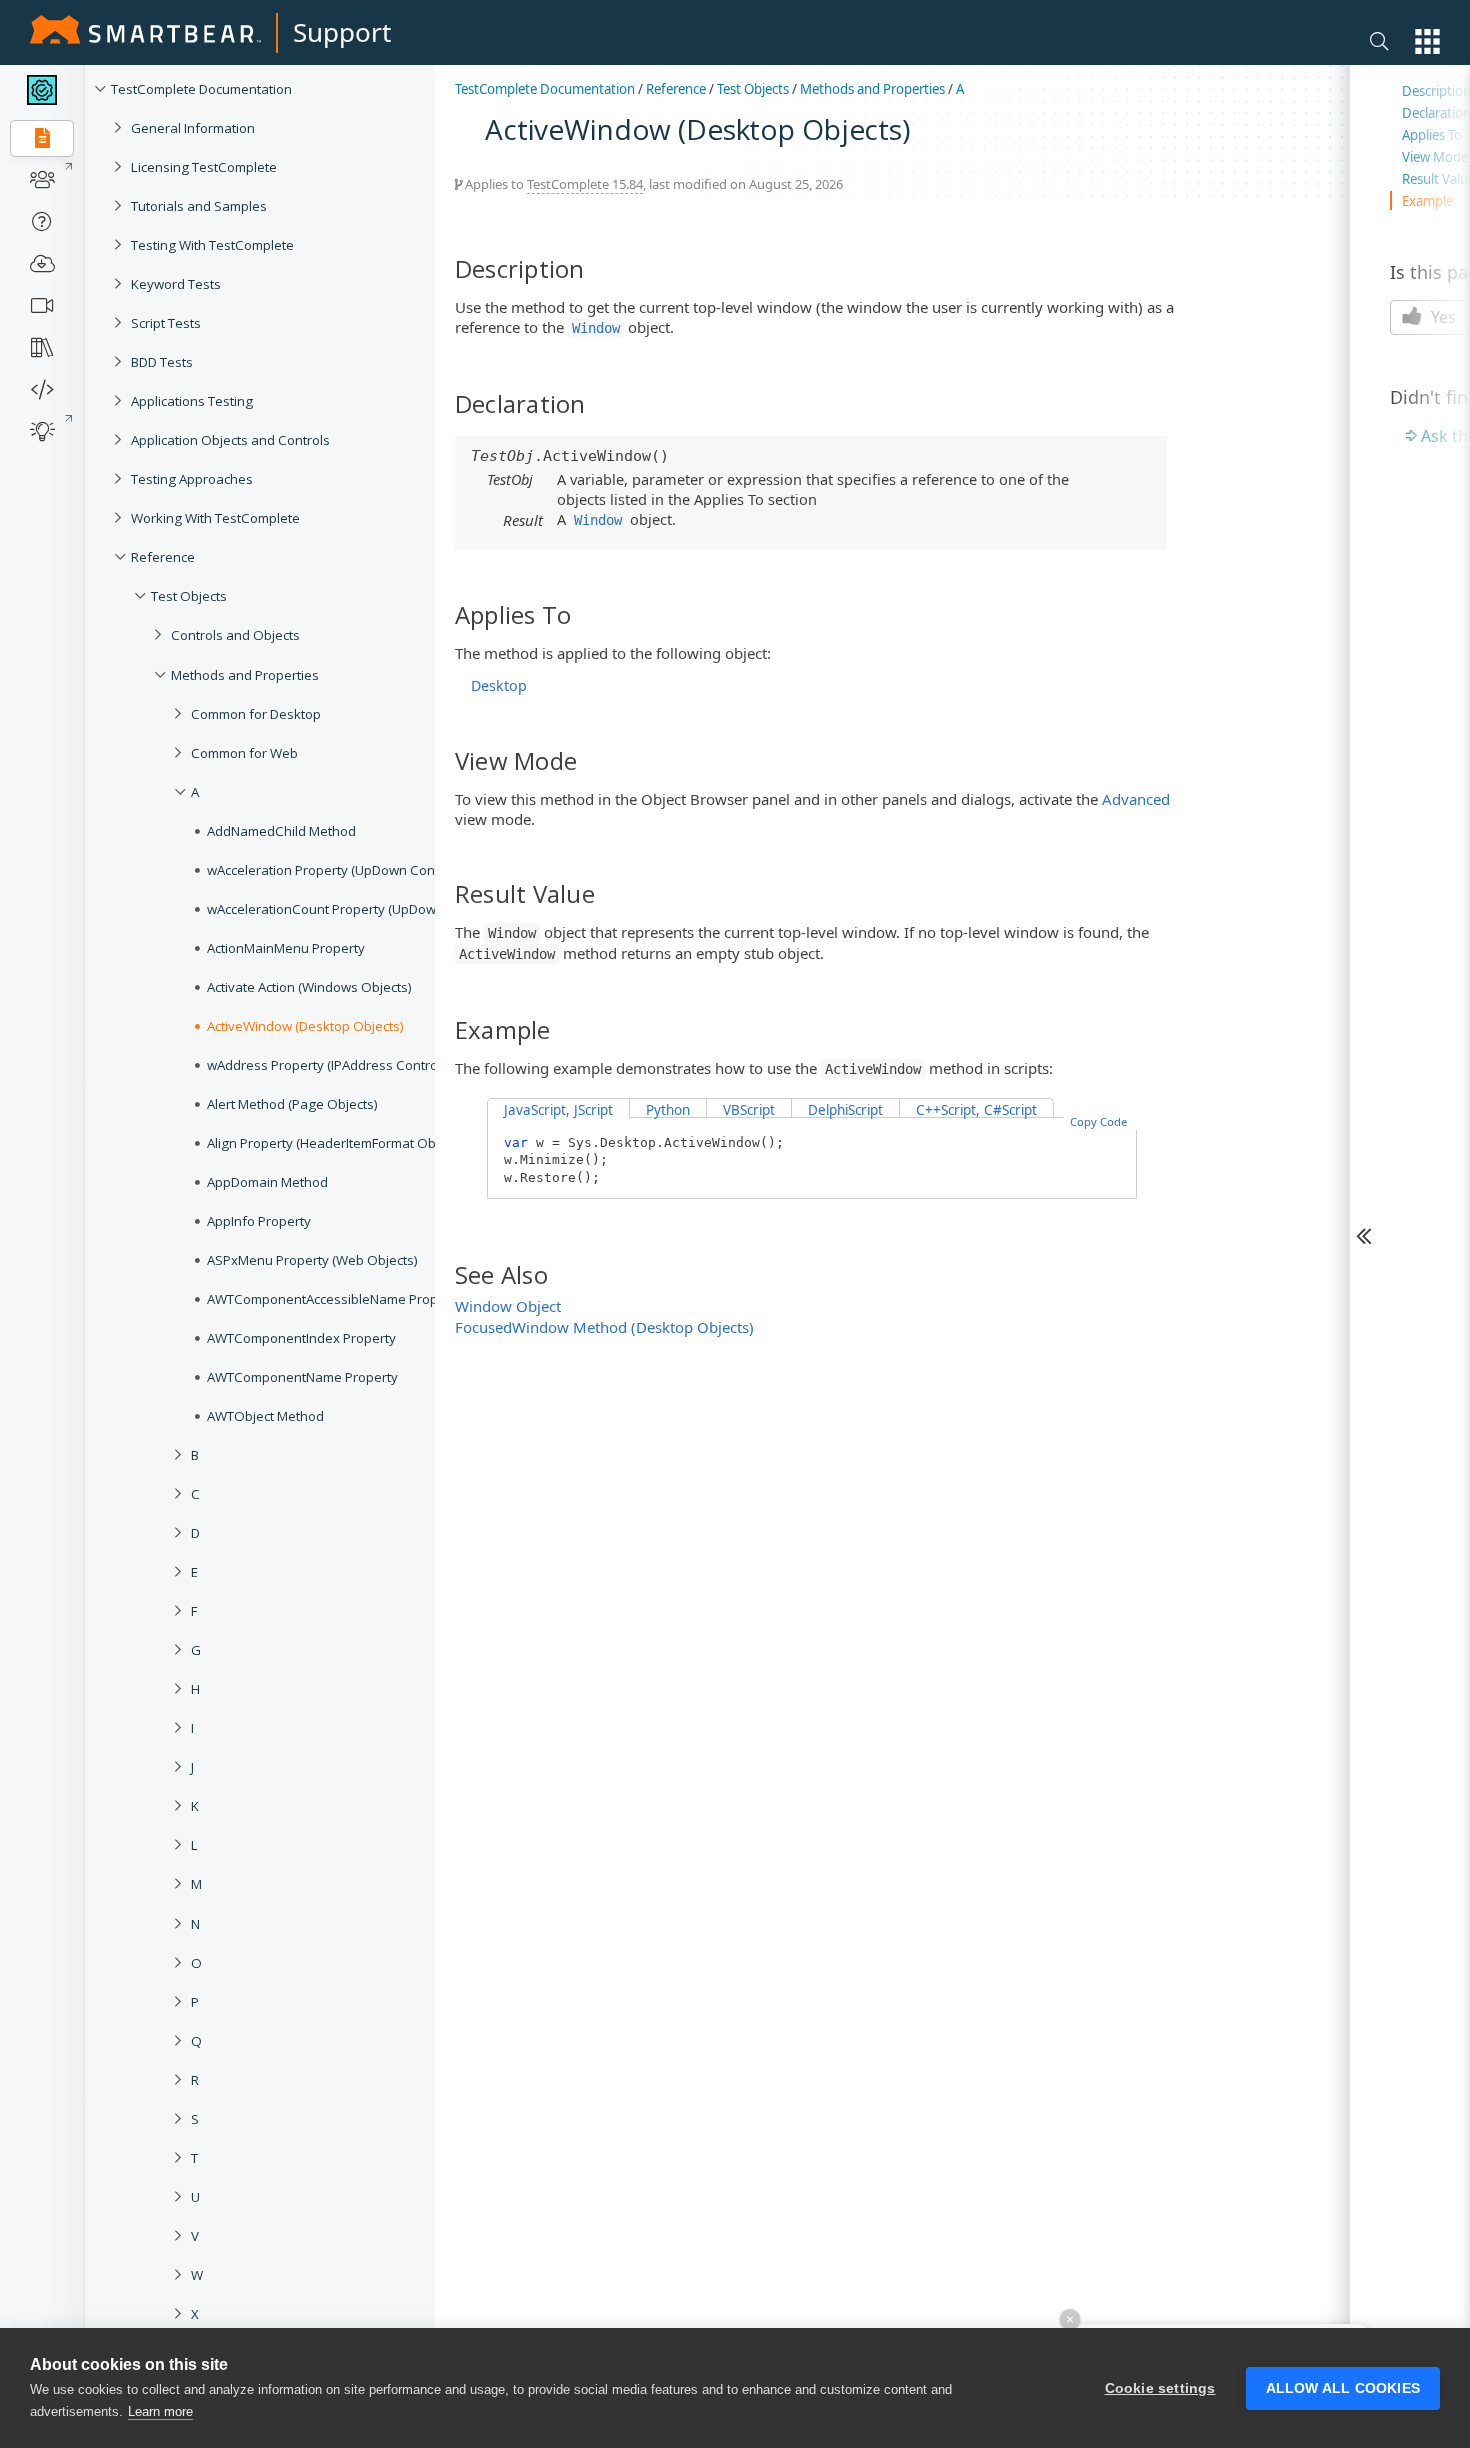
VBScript (749, 1110)
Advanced (1136, 799)
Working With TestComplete (215, 518)
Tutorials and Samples (199, 206)
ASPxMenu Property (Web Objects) (312, 1260)
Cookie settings (1160, 2388)
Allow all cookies (1343, 2388)
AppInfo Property (259, 1221)
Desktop (499, 685)
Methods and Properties (245, 675)
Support (342, 32)
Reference (163, 557)
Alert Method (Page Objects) (292, 1104)
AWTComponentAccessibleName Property (334, 1299)
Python (668, 1110)
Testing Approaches (192, 479)
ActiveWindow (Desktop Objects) (305, 1026)
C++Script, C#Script (976, 1110)
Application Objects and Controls (230, 440)
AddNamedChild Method (281, 831)
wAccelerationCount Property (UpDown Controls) (355, 909)
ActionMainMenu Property (286, 948)
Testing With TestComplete (212, 245)
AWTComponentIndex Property (301, 1338)
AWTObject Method (265, 1416)
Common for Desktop (256, 714)
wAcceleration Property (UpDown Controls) (336, 870)
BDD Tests (162, 362)
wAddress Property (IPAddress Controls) (329, 1065)
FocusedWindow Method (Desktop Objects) (604, 1327)
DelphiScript (845, 1110)
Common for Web (244, 753)
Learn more (160, 2411)
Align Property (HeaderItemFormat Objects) (337, 1143)
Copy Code (1098, 1121)
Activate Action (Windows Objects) (309, 987)
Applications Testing (192, 401)
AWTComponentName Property (302, 1377)
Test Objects (189, 596)
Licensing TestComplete (204, 167)
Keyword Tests (176, 284)
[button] (1427, 41)
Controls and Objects (235, 635)
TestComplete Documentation (201, 89)
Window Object (508, 1306)
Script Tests (166, 323)
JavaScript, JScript (558, 1110)
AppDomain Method (267, 1182)
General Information (193, 128)
